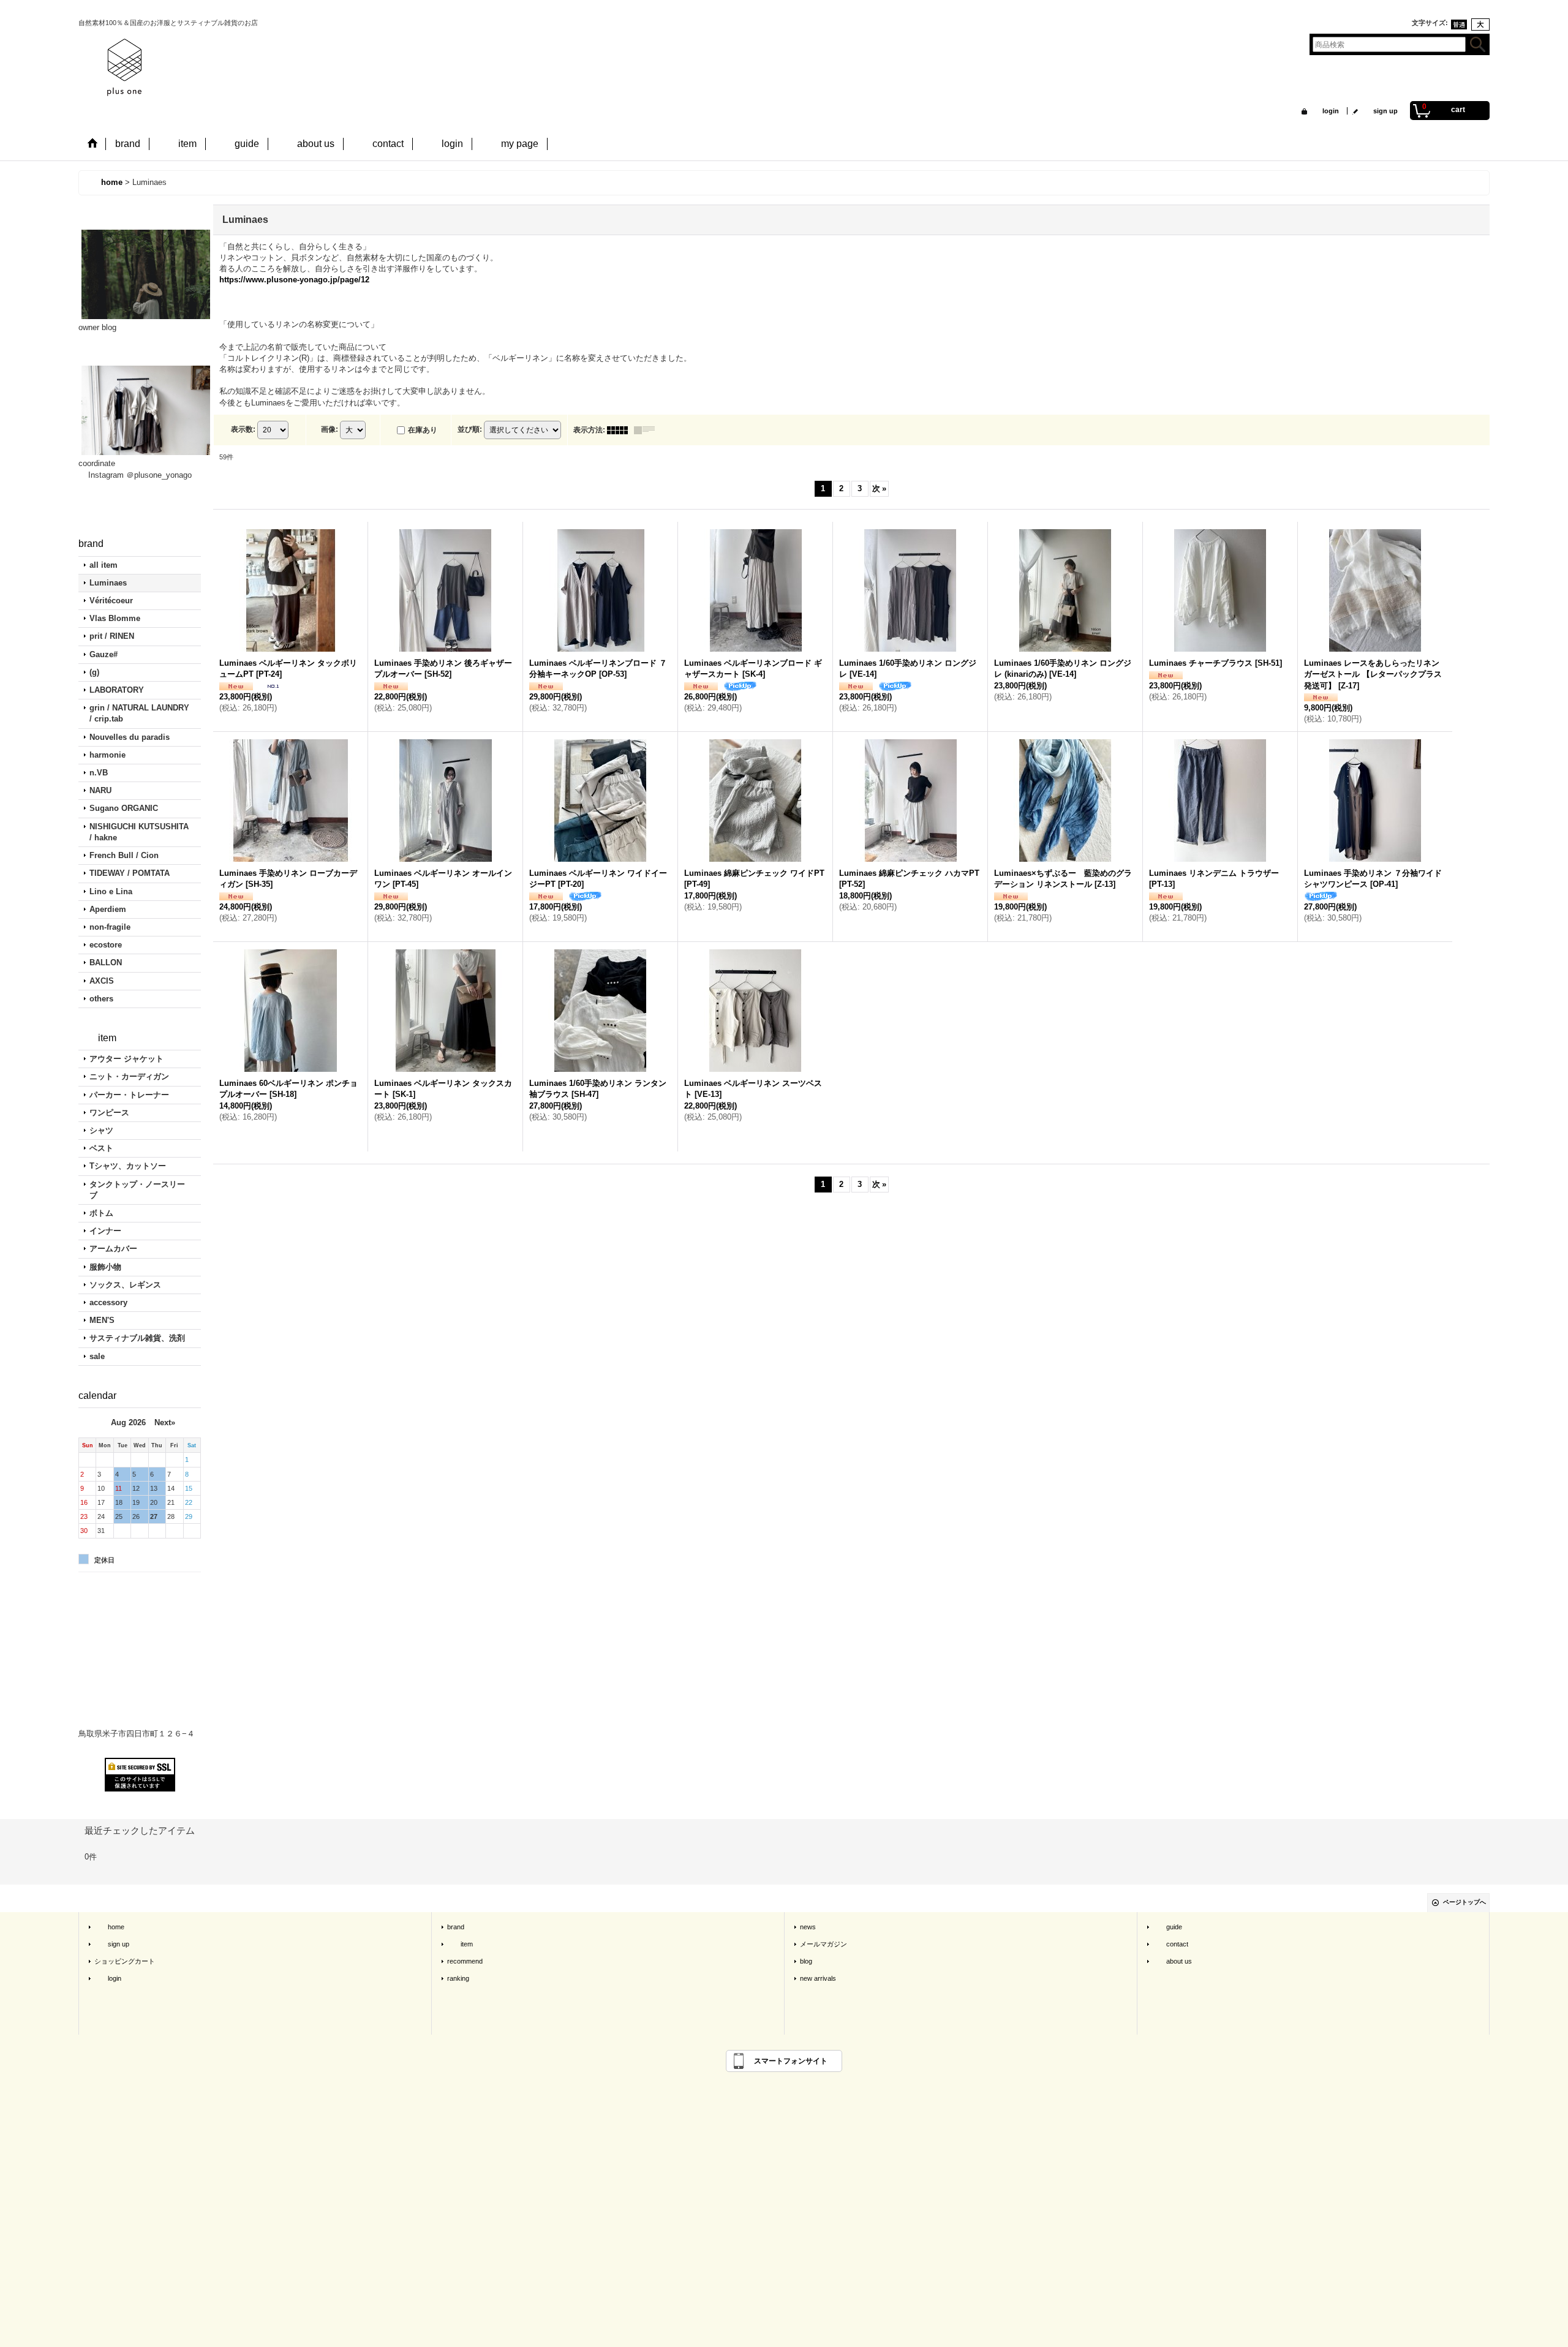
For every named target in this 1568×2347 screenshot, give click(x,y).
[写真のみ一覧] (620, 430)
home (109, 1927)
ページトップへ (1464, 1902)
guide (1167, 1927)
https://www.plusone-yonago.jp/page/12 (294, 280)
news (808, 1927)
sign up (1379, 111)
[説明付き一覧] (647, 430)
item (460, 1944)
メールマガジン (824, 1944)
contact (1170, 1944)
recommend (465, 1961)
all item (104, 565)
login (1324, 111)
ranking (458, 1978)
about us (1172, 1961)
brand (456, 1927)
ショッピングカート (125, 1961)
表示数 (243, 429)
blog (806, 1961)
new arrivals (818, 1978)
